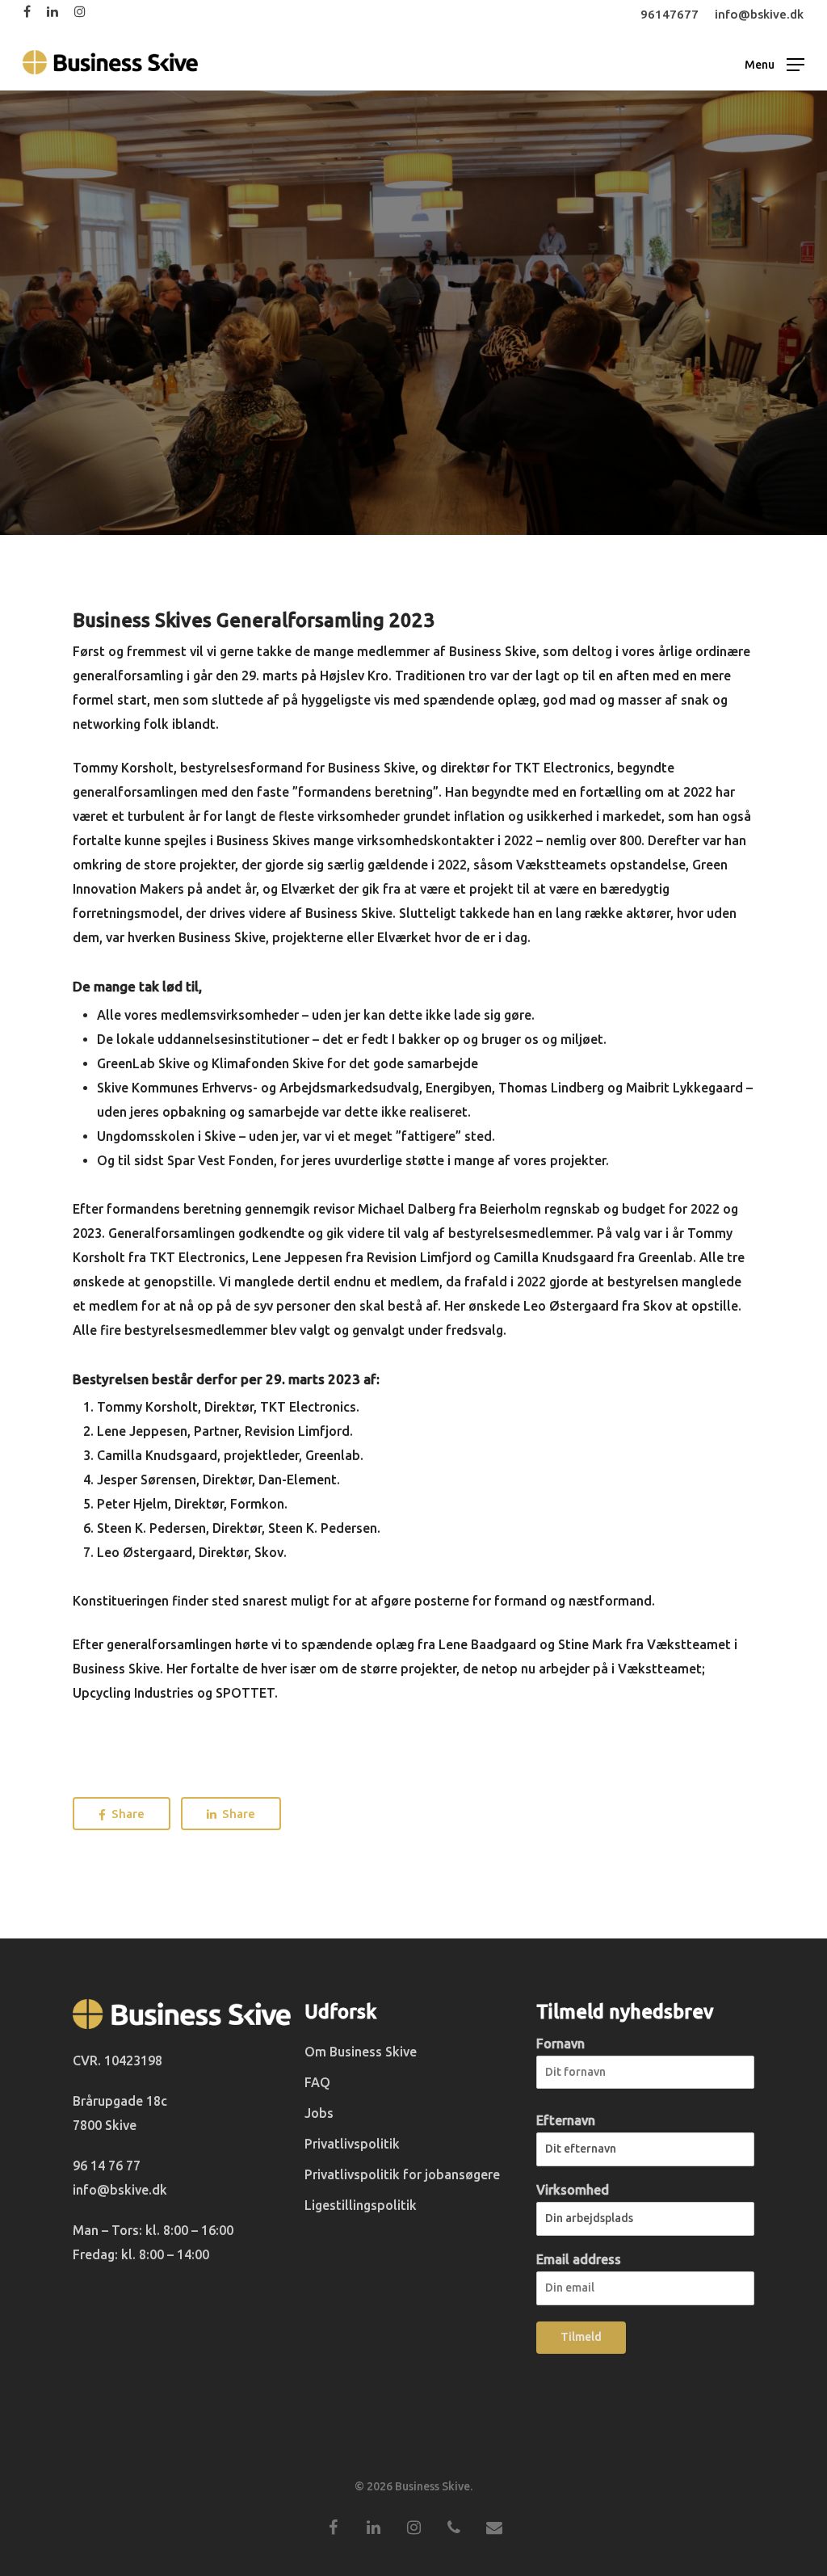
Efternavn (566, 2120)
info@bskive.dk (120, 2190)
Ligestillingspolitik (361, 2205)
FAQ (317, 2082)
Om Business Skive (361, 2052)
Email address (579, 2259)
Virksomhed (573, 2190)
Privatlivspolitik (352, 2144)
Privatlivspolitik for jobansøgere (402, 2174)
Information (413, 427)
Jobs (319, 2113)
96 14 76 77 (107, 2166)
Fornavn (560, 2044)
